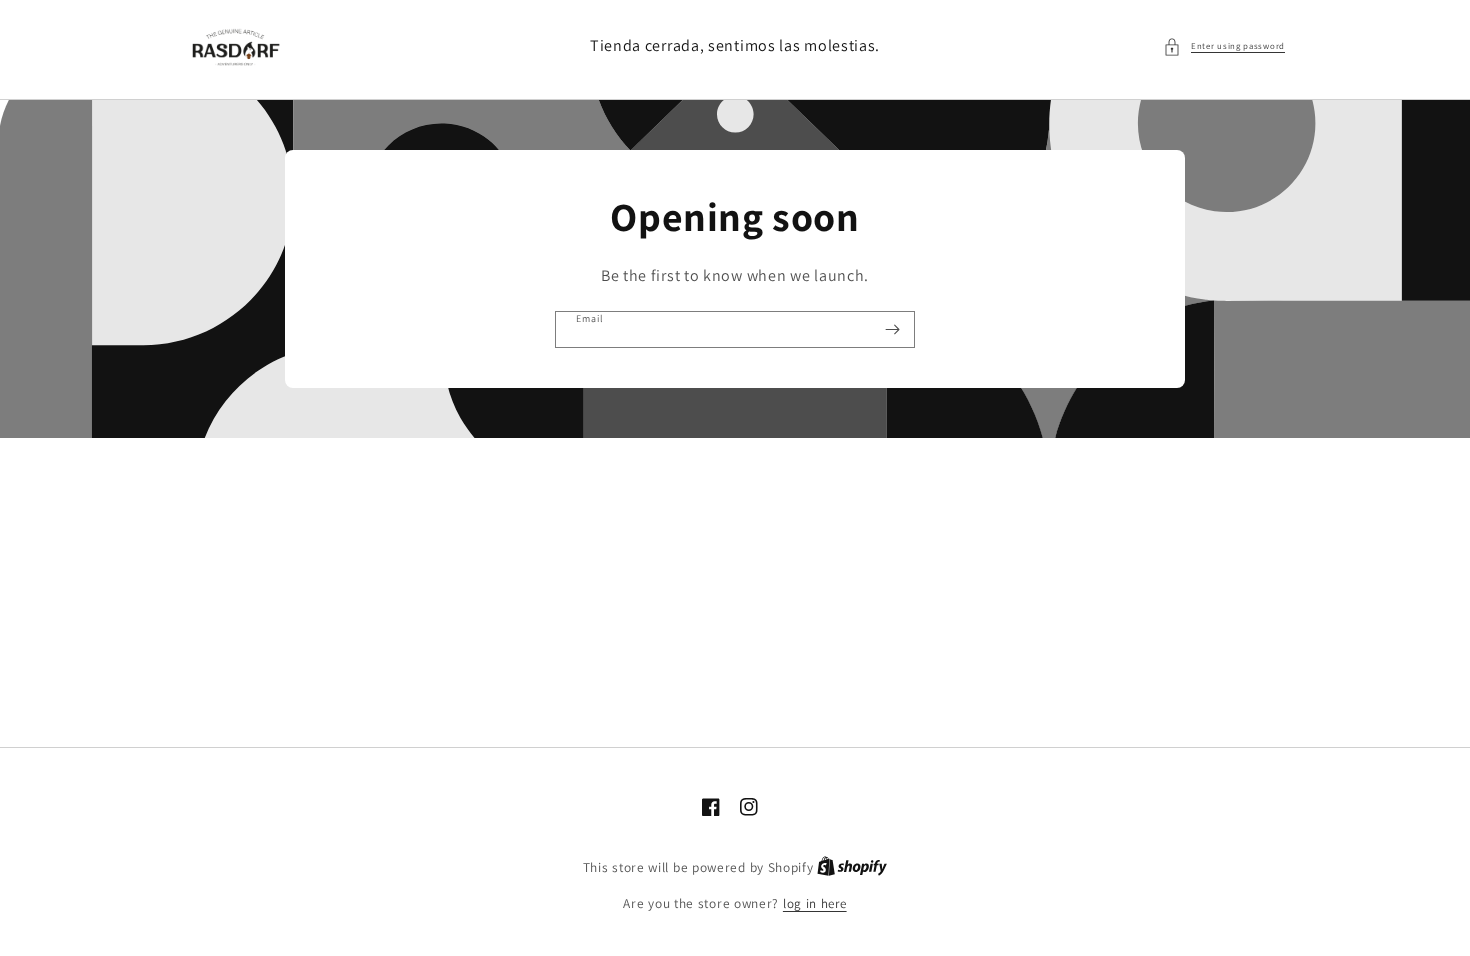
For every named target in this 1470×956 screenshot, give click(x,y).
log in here (815, 903)
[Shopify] (852, 867)
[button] (1224, 47)
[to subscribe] (892, 329)
